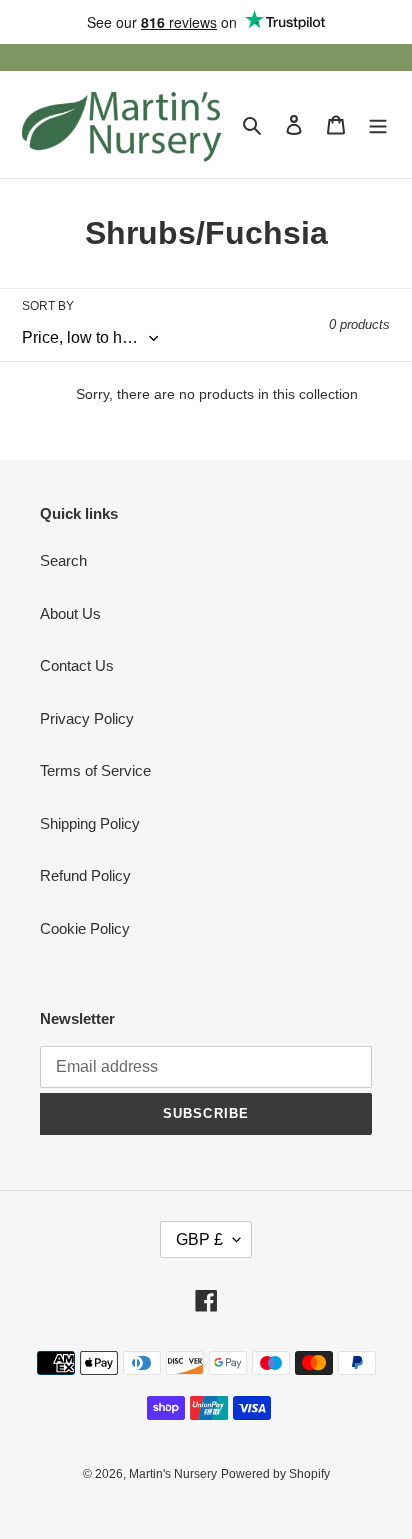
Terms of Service (95, 770)
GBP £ (199, 1239)
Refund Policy (85, 875)
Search (63, 560)
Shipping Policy (90, 823)
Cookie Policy (85, 928)
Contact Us (77, 665)
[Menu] (378, 124)
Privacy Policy (87, 718)
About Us (70, 613)
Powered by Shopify (275, 1474)
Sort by (48, 306)
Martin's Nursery (173, 1474)
